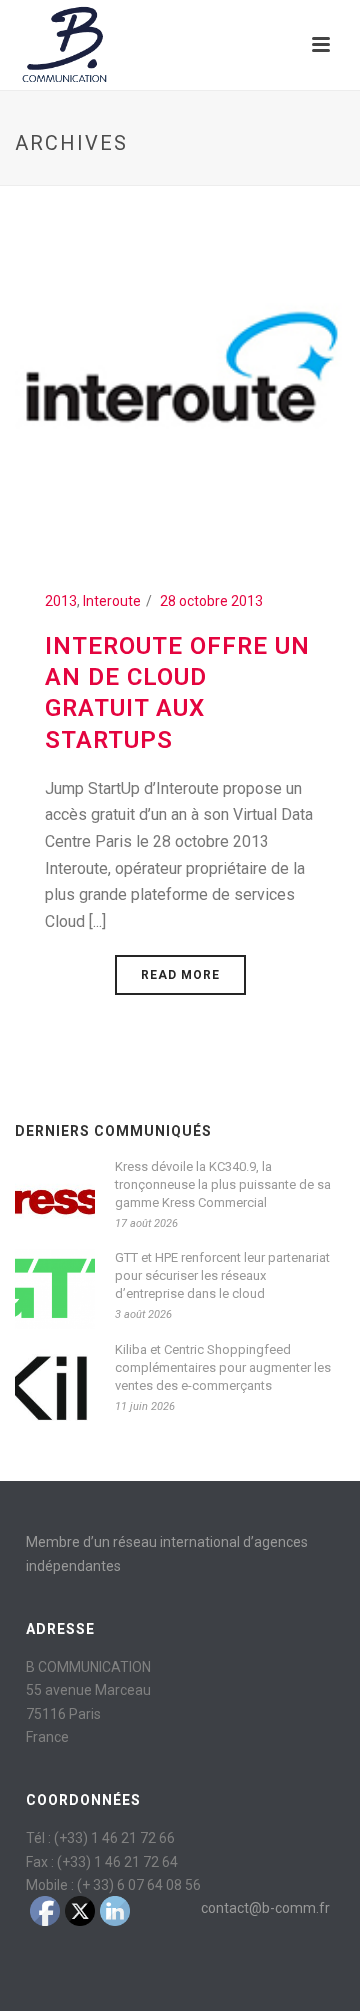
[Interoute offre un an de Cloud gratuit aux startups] (180, 375)
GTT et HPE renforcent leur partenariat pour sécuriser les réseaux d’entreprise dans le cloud (222, 1275)
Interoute (112, 601)
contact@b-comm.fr (265, 1908)
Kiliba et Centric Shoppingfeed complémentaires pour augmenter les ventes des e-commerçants (223, 1367)
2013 (61, 601)
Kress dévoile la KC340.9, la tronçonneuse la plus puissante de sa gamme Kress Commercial (223, 1184)
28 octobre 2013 (211, 601)
